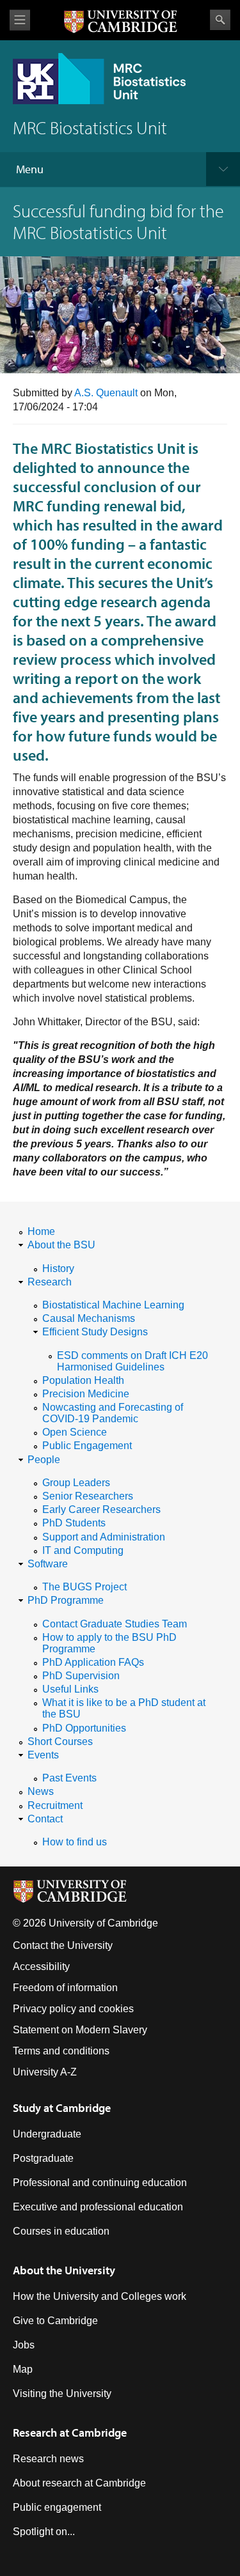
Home (41, 1231)
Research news (48, 2459)
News (41, 1791)
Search (220, 20)
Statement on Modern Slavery (80, 2030)
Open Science (75, 1432)
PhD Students (74, 1523)
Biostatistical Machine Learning (113, 1305)
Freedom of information (65, 1988)
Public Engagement (87, 1446)
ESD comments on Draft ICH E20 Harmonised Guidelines (132, 1361)
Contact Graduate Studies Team (115, 1624)
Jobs (24, 2345)
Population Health (83, 1380)
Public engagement (57, 2507)
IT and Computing (83, 1550)
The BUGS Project (84, 1587)
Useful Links (70, 1689)
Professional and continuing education (100, 2183)
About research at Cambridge (79, 2483)
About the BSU (61, 1245)
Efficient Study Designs (95, 1332)
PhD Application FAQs (93, 1662)
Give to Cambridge (55, 2321)
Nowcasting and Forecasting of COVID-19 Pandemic (113, 1413)
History (58, 1269)
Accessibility (41, 1967)
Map (23, 2369)
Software (48, 1564)
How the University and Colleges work (100, 2296)
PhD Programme (66, 1600)
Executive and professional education (98, 2207)
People (44, 1460)
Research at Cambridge (70, 2432)
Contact (45, 1819)
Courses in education (61, 2231)
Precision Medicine (86, 1394)
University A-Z (45, 2072)
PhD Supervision (81, 1676)
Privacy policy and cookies (73, 2009)
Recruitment (55, 1805)
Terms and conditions (61, 2051)
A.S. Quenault (106, 393)
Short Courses (60, 1742)
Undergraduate (47, 2134)
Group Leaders (76, 1483)
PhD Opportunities (84, 1728)
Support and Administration (104, 1537)
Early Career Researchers (101, 1509)
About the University (64, 2270)
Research (50, 1282)
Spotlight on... (44, 2532)
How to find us (75, 1842)
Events (43, 1755)
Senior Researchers (88, 1496)
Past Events (69, 1778)
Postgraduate (43, 2158)
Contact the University (63, 1945)
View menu (20, 20)
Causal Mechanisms (89, 1318)
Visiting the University (62, 2394)
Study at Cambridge (62, 2108)
